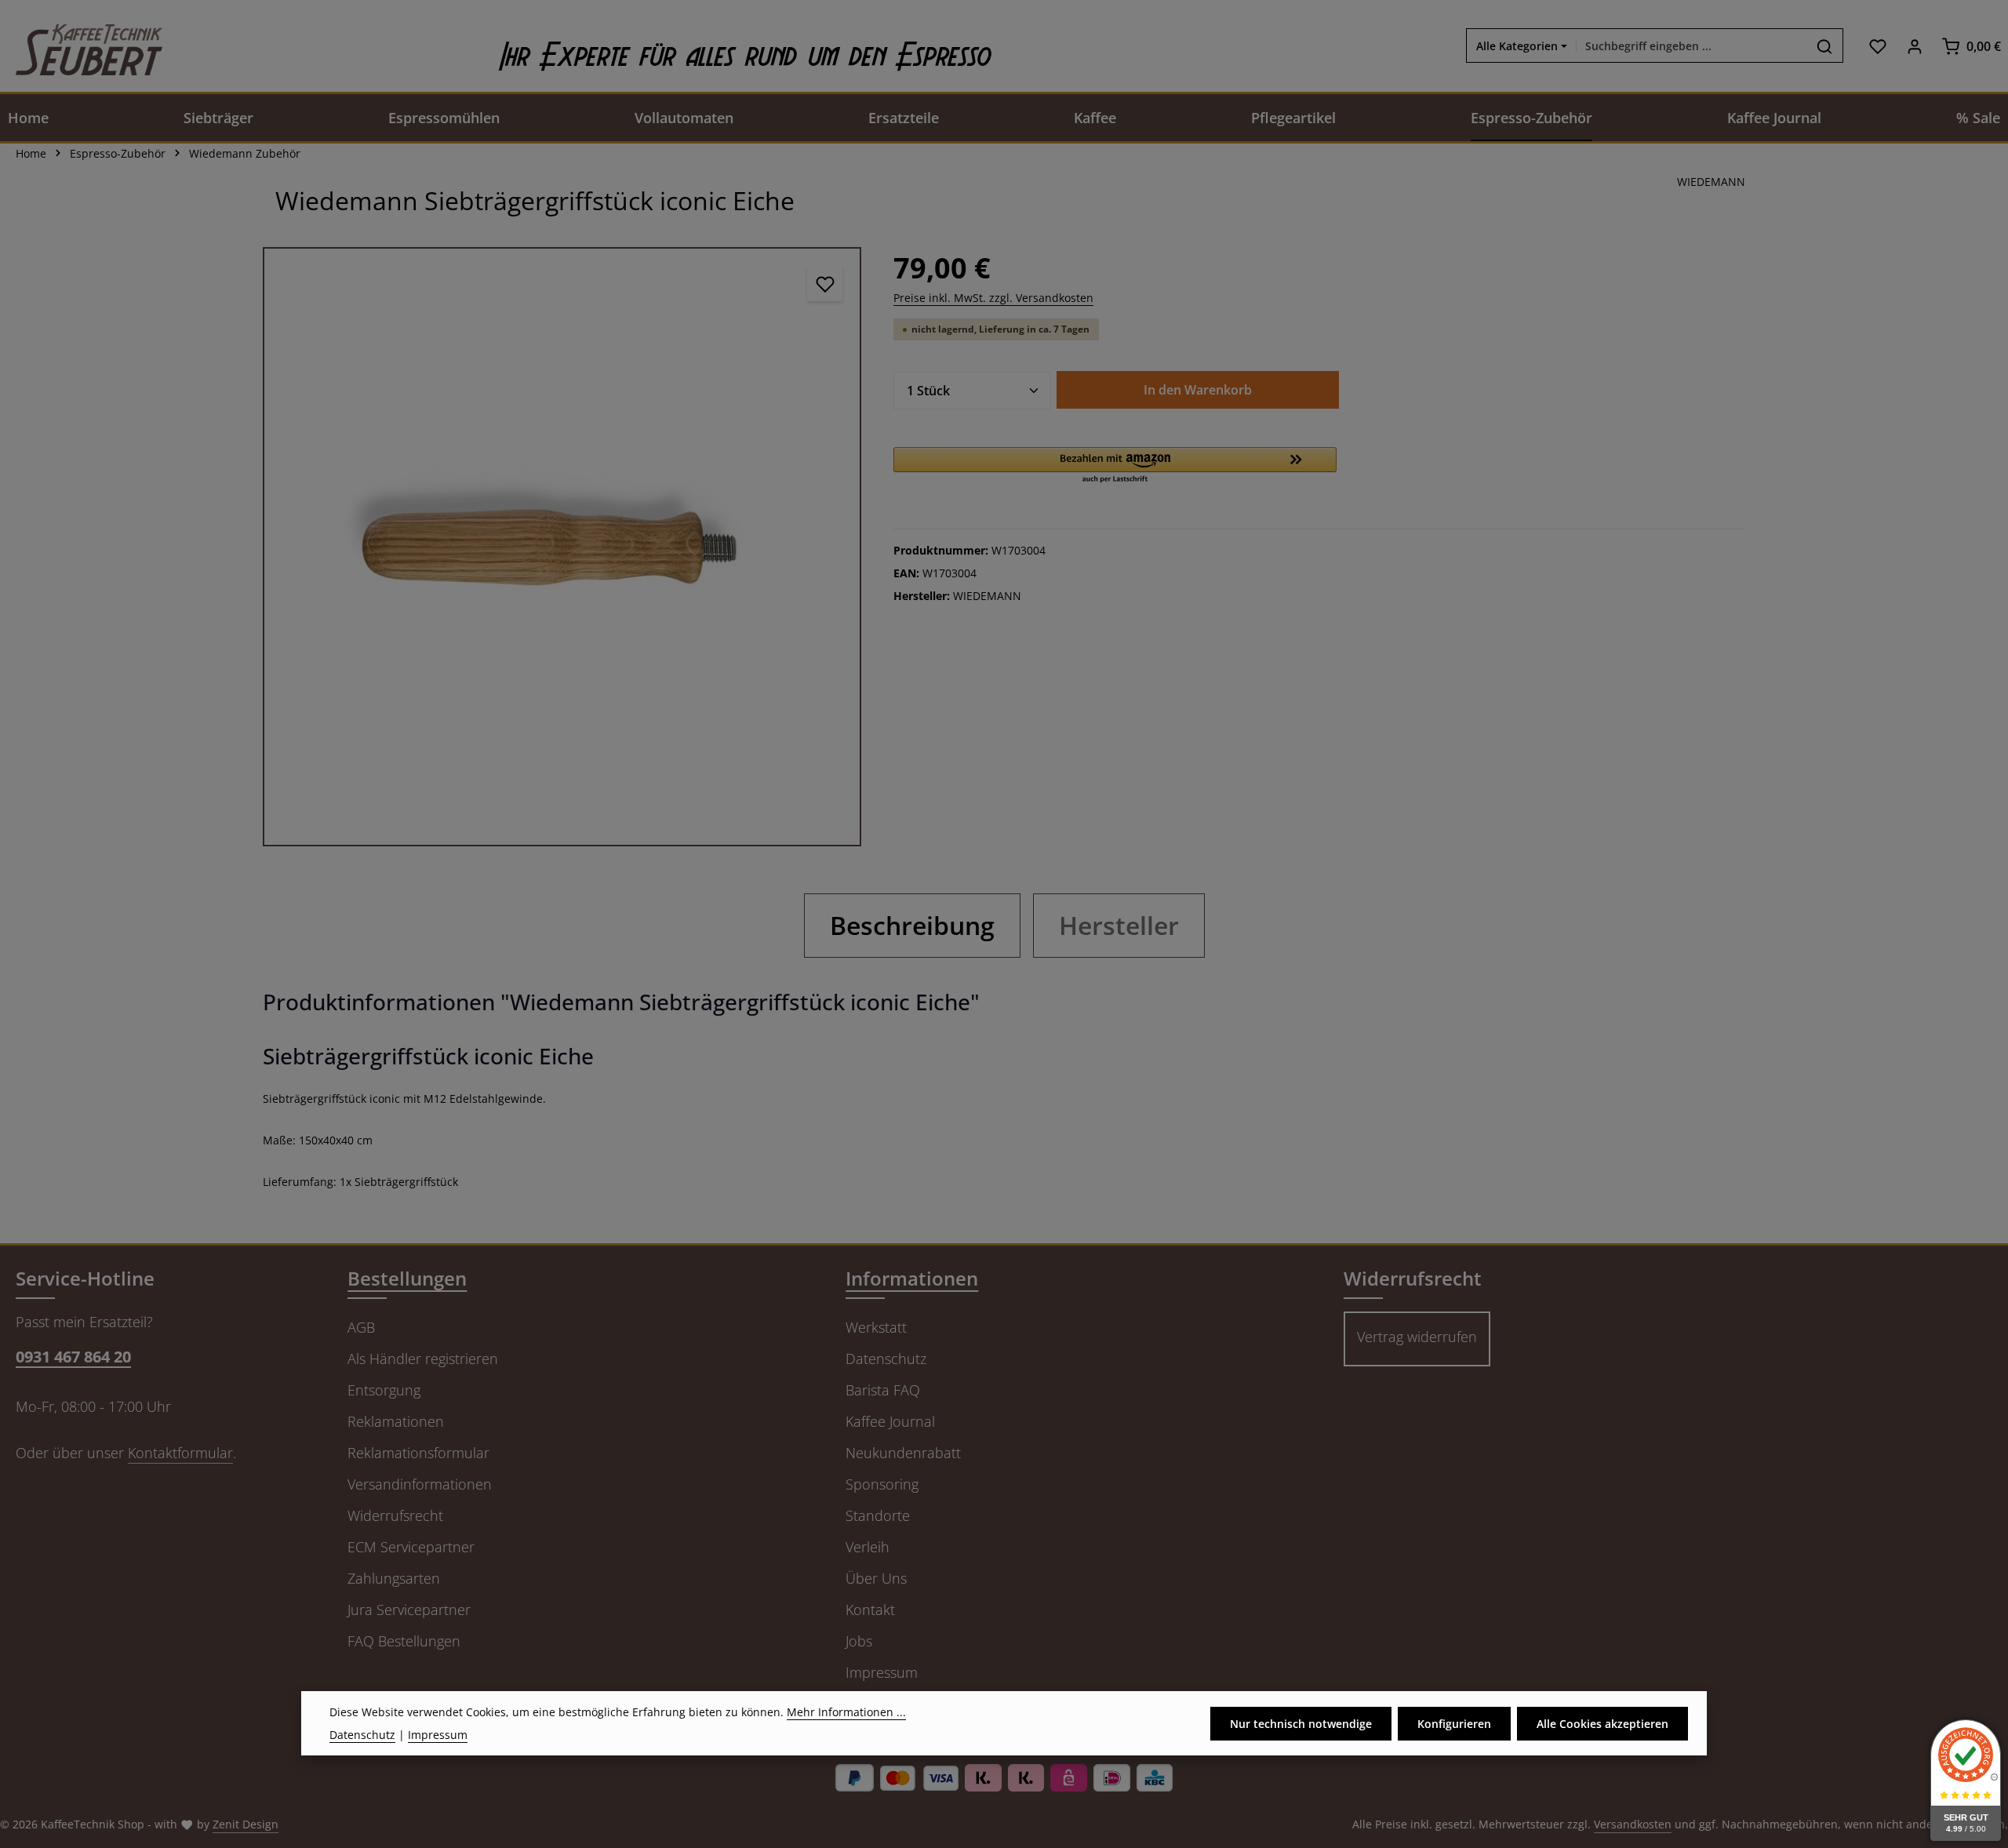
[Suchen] (1825, 46)
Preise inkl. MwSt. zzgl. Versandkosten (993, 298)
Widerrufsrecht (395, 1515)
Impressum (882, 1672)
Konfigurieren (1454, 1724)
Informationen (912, 1278)
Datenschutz (886, 1359)
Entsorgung (384, 1390)
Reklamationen (396, 1421)
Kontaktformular (180, 1453)
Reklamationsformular (418, 1453)
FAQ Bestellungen (404, 1641)
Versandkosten (1633, 1824)
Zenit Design (246, 1824)
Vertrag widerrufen (1417, 1337)
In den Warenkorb (1198, 390)
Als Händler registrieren (423, 1359)
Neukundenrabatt (903, 1453)
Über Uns (876, 1578)
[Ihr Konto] (1914, 46)
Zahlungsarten (394, 1578)
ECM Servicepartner (411, 1547)
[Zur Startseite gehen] (81, 46)
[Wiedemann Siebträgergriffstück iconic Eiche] (562, 546)
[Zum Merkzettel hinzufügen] (825, 284)
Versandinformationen (420, 1484)
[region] (562, 546)
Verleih (868, 1547)
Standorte (878, 1515)
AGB (361, 1327)
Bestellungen (407, 1278)
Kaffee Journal (890, 1421)
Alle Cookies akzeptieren (1602, 1724)
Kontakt (870, 1610)
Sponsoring (882, 1484)
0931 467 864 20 (73, 1357)
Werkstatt (876, 1327)
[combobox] (1692, 46)
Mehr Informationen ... (846, 1712)
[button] (1115, 466)
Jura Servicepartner (409, 1610)
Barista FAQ (883, 1390)
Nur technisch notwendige (1301, 1724)
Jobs (859, 1641)
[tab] (912, 926)
